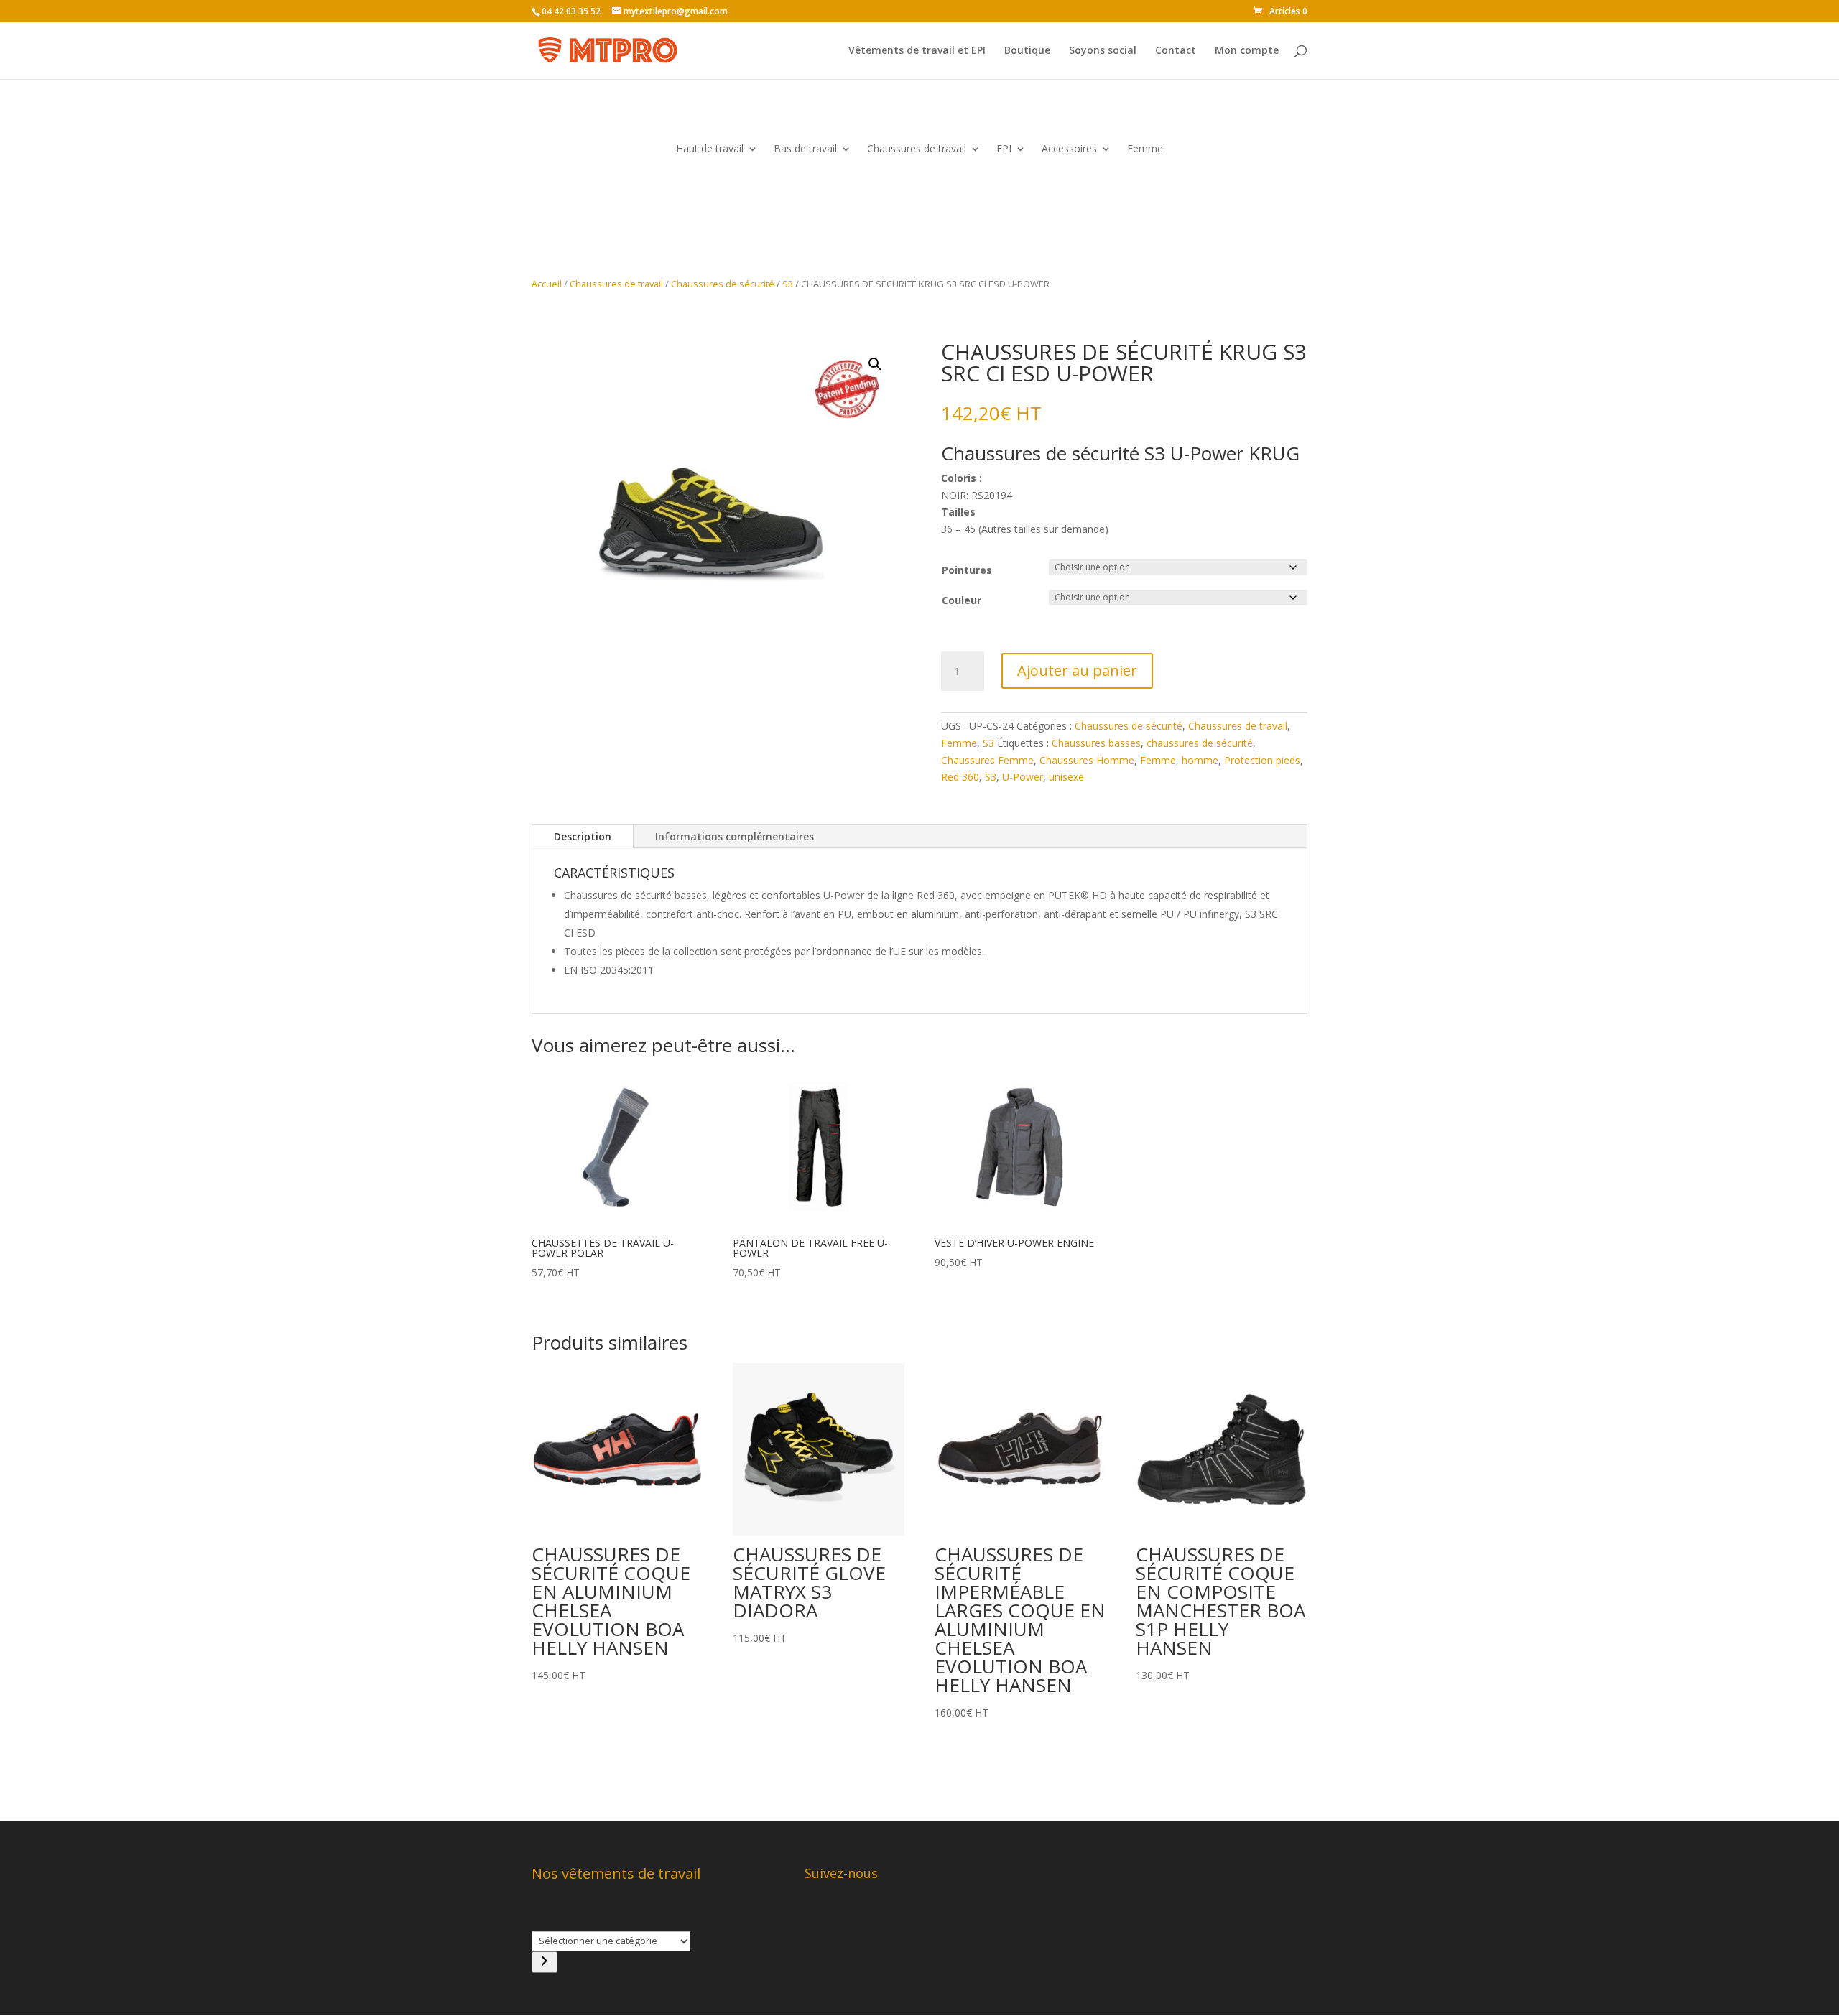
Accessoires (1069, 149)
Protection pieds (1262, 760)
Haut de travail (710, 149)
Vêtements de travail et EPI (917, 51)
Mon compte (1247, 51)
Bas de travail (805, 149)
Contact (1176, 51)
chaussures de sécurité (1200, 743)
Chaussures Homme (1087, 760)
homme (1200, 760)
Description (583, 836)
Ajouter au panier (1077, 670)
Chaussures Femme (987, 760)
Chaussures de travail (917, 149)
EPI (1004, 149)
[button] (875, 364)
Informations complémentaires (735, 836)
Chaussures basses (1096, 743)
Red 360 (960, 777)
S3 (788, 284)
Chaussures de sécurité (723, 284)
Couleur (962, 600)
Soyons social (1103, 51)
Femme (1145, 149)
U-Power (1023, 777)
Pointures (967, 570)
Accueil (547, 284)
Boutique (1027, 51)
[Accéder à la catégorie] (545, 1962)
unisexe (1066, 777)
